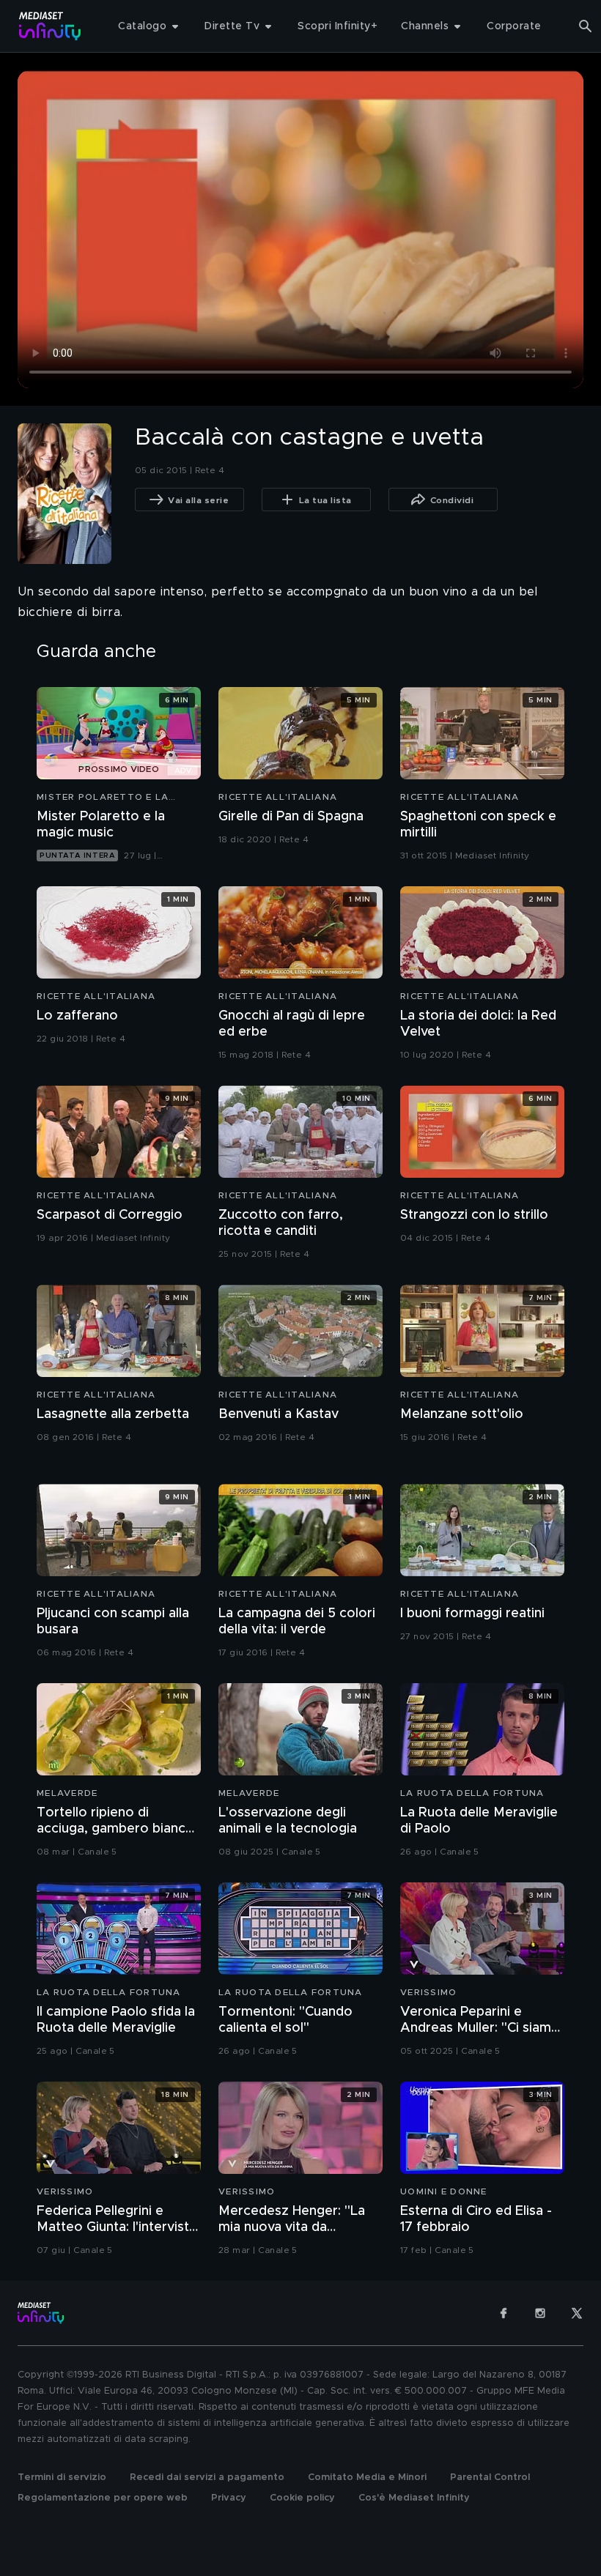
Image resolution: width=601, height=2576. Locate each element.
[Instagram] (540, 2313)
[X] (577, 2313)
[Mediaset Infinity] (50, 26)
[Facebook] (504, 2313)
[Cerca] (586, 26)
